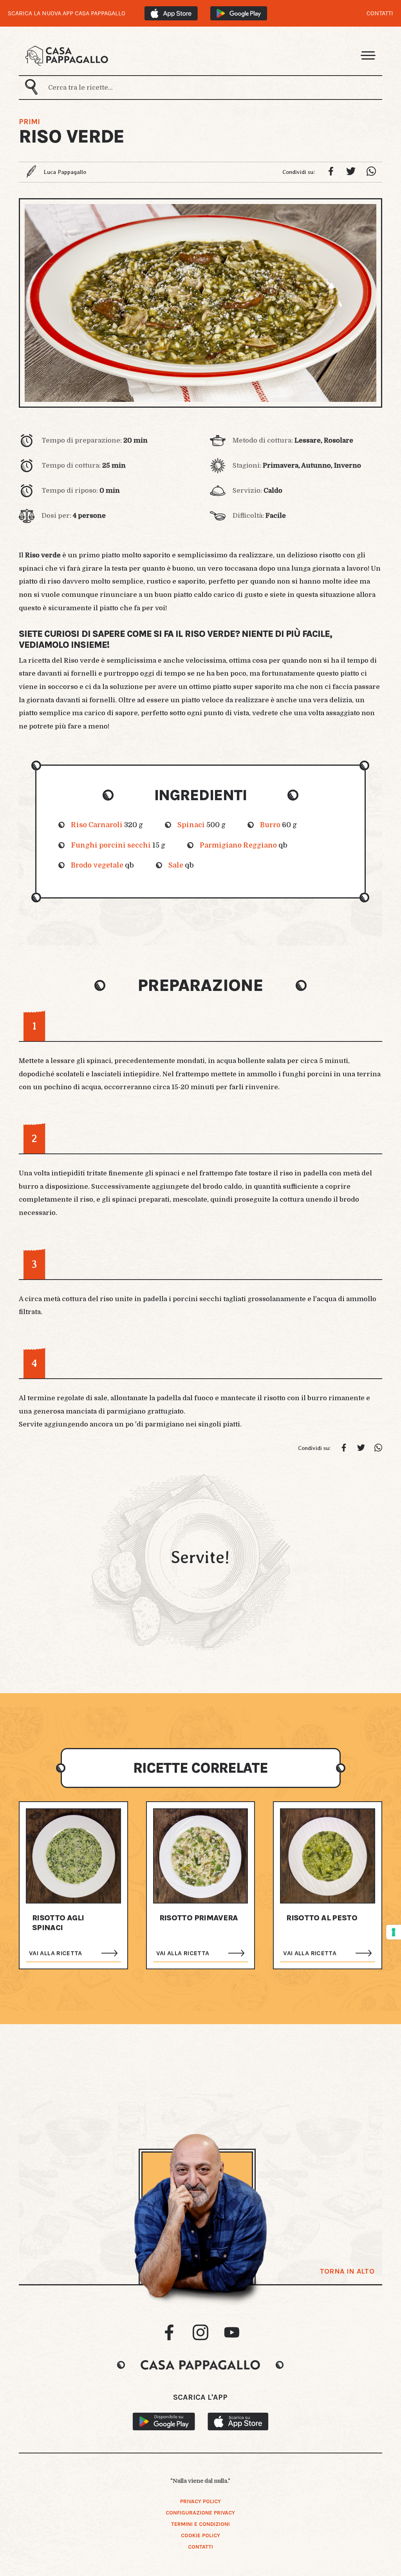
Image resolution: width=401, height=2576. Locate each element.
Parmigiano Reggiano (238, 845)
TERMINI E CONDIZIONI (200, 2524)
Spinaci (191, 825)
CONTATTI (380, 13)
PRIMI (29, 122)
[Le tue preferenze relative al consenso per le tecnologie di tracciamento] (394, 1932)
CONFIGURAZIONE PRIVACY (200, 2513)
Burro (270, 825)
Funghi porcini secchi (111, 845)
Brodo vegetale (97, 865)
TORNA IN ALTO (347, 2271)
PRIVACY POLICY (200, 2501)
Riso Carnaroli (97, 825)
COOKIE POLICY (200, 2535)
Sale (176, 865)
